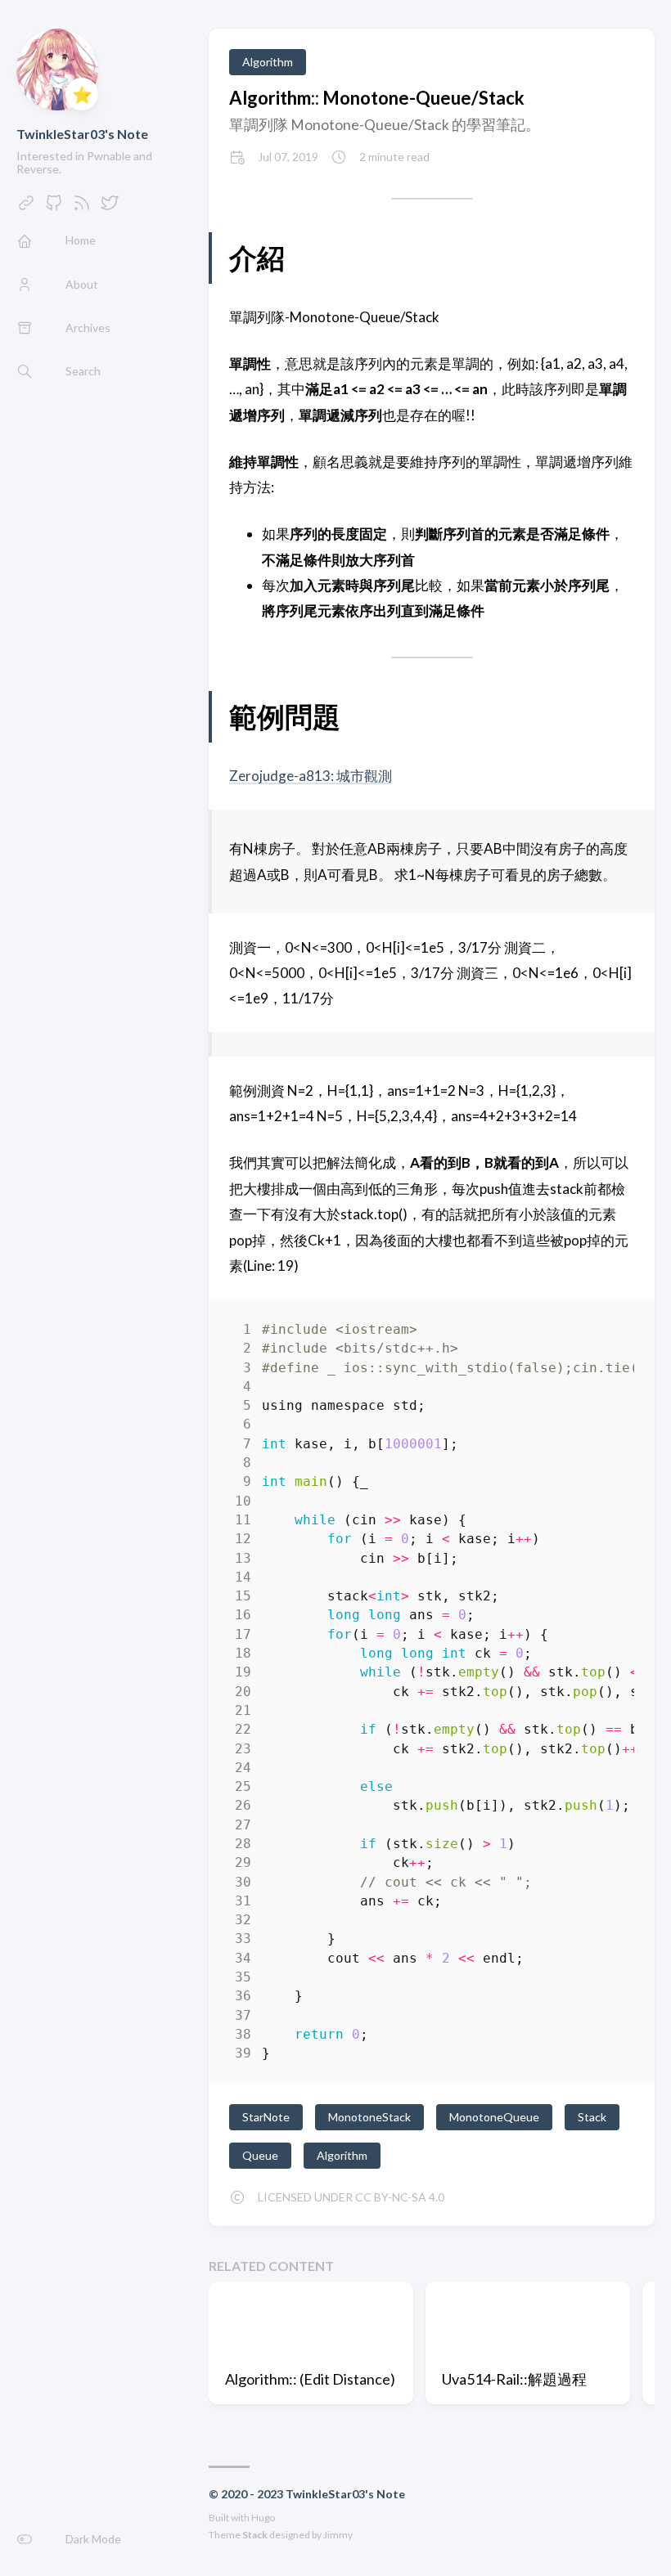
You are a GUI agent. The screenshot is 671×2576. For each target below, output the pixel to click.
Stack (592, 2117)
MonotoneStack (369, 2117)
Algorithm (268, 62)
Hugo (263, 2518)
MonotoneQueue (494, 2117)
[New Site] (26, 207)
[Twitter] (110, 207)
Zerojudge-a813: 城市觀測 (311, 776)
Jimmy (338, 2535)
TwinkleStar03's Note (82, 134)
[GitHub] (54, 207)
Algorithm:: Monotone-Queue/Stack (377, 98)
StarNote (266, 2117)
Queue (260, 2155)
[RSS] (82, 207)
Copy (608, 1333)
